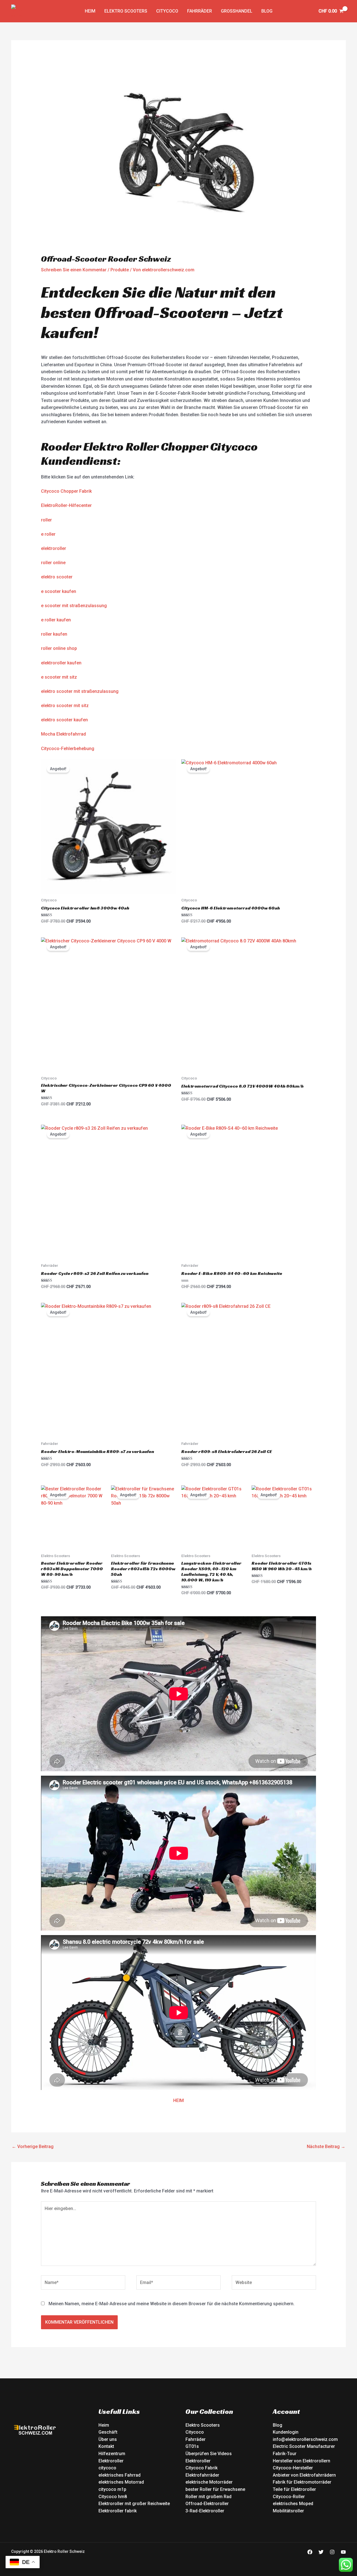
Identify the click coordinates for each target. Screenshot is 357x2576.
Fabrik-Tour (285, 2454)
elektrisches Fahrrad (120, 2475)
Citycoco (167, 11)
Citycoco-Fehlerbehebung (68, 749)
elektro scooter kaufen (64, 720)
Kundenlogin (286, 2432)
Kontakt (106, 2446)
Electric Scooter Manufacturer (304, 2446)
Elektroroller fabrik (118, 2511)
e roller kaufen (56, 620)
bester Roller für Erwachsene (215, 2489)
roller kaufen (54, 634)
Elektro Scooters (203, 2425)
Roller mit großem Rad (208, 2497)
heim (90, 11)
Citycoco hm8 (113, 2497)
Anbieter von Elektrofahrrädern (304, 2475)
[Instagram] (332, 2552)
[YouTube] (343, 2552)
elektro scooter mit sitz (65, 706)
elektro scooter (57, 577)
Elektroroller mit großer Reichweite (134, 2504)
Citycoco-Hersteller (293, 2468)
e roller (48, 534)
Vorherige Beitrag (33, 2147)
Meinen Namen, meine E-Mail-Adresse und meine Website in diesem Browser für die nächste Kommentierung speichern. (172, 2304)
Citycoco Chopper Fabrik (66, 491)
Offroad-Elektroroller (207, 2504)
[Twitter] (321, 2552)
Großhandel (237, 11)
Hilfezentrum (112, 2454)
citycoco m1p (112, 2489)
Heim (104, 2425)
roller (46, 520)
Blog (267, 11)
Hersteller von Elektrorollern (301, 2461)
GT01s (192, 2446)
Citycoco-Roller (289, 2497)
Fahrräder (200, 11)
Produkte (120, 270)
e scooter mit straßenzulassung (74, 606)
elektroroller (54, 548)
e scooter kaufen (59, 591)
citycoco (107, 2468)
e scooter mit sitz (59, 677)
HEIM (178, 2100)
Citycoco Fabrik (202, 2468)
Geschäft (108, 2432)
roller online (53, 563)
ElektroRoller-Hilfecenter (66, 505)
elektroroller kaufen (61, 663)
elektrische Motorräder (209, 2482)
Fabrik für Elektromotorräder (302, 2482)
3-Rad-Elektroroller (205, 2511)
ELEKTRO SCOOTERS (126, 11)
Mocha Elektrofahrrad (63, 734)
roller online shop (59, 648)
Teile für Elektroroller (294, 2489)
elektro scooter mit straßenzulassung (80, 691)
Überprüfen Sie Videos (209, 2454)
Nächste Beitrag (326, 2147)
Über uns (108, 2439)
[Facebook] (310, 2552)
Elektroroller (111, 2461)
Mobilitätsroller (288, 2511)
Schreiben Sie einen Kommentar (74, 270)
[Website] (274, 2284)
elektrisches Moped (293, 2504)
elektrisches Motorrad (121, 2482)
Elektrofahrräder (202, 2475)
